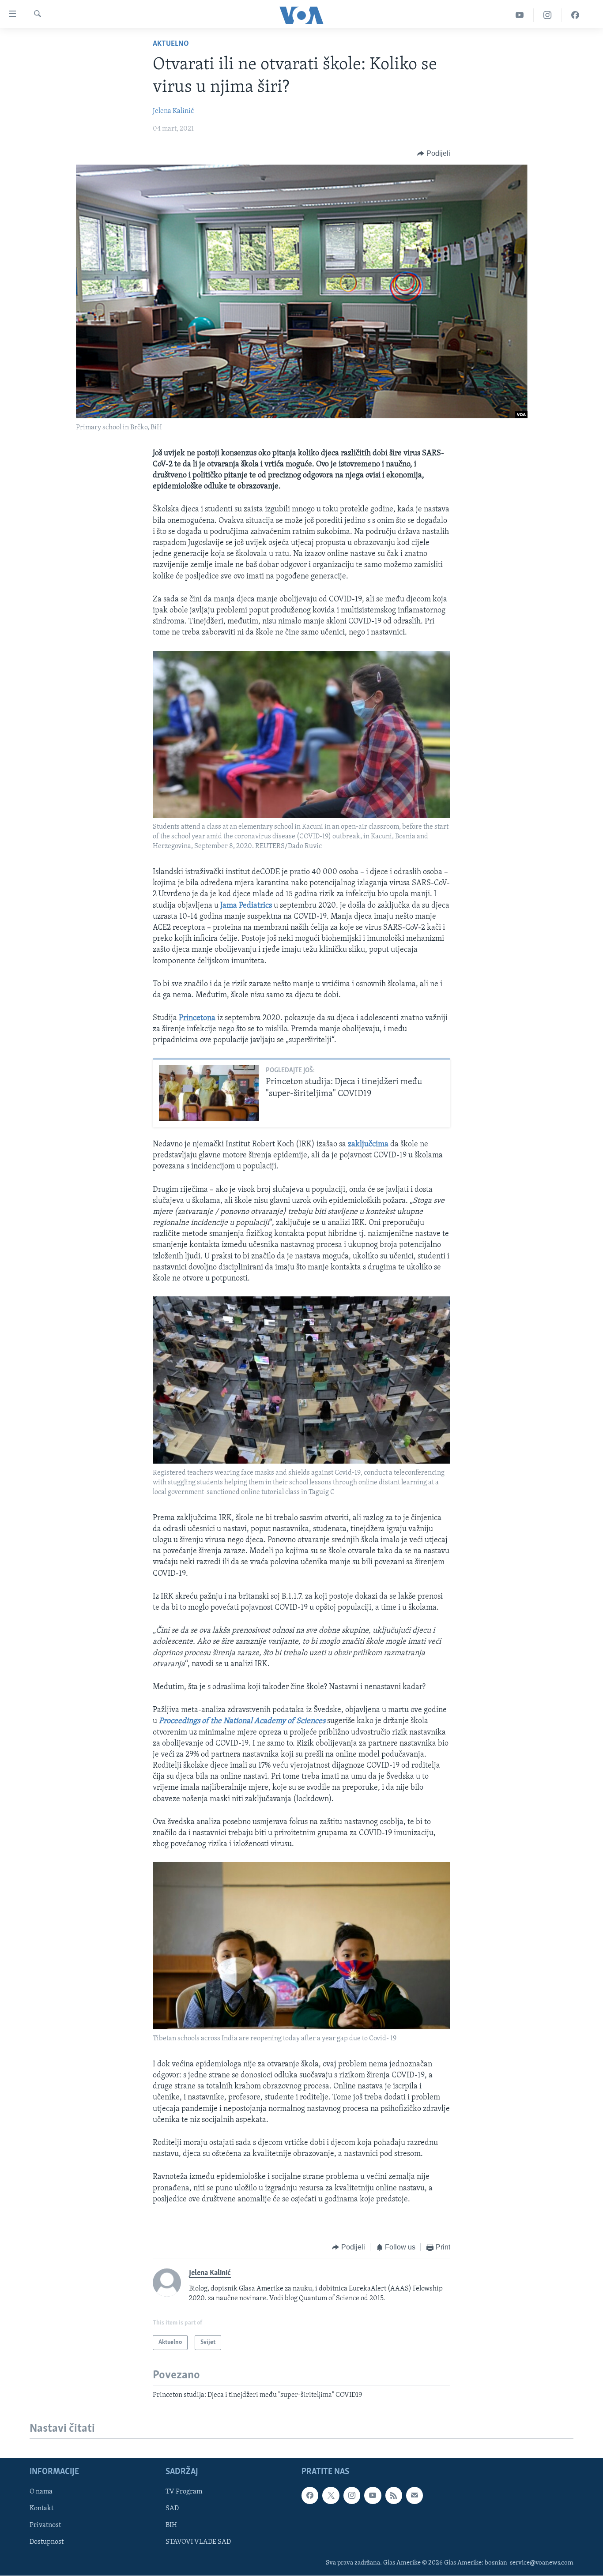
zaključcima (368, 1145)
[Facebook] (575, 15)
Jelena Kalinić (173, 111)
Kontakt (41, 2509)
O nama (41, 2492)
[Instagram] (548, 15)
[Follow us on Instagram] (352, 2496)
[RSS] (394, 2496)
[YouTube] (520, 15)
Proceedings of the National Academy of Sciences (242, 1721)
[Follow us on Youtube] (373, 2496)
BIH (171, 2526)
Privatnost (45, 2526)
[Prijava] (415, 2496)
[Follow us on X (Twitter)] (331, 2496)
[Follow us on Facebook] (310, 2496)
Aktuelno (171, 44)
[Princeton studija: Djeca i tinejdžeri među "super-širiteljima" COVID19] (209, 1093)
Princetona (197, 1018)
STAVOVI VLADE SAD (198, 2542)
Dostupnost (47, 2542)
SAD (172, 2509)
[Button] (434, 154)
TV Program (184, 2492)
